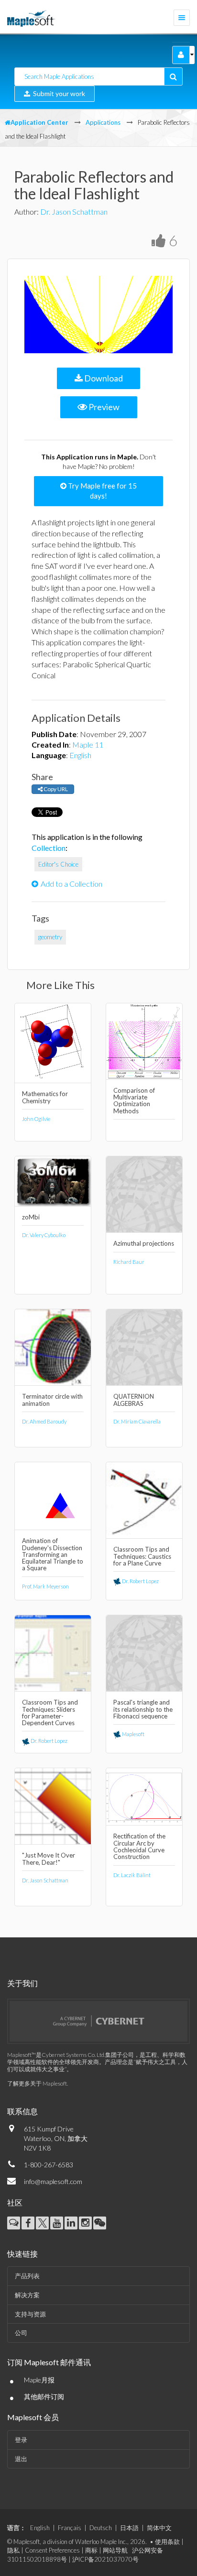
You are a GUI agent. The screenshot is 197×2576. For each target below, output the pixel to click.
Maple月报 (39, 2380)
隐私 (13, 2550)
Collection (49, 848)
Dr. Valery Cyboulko (44, 1235)
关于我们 (22, 1983)
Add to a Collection (71, 884)
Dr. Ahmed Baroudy (44, 1421)
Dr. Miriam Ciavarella (137, 1421)
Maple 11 (88, 745)
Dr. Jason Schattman (74, 212)
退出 (21, 2459)
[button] (181, 55)
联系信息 (22, 2111)
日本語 (129, 2528)
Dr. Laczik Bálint (132, 1875)
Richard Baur (129, 1262)
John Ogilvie (36, 1119)
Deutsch (101, 2528)
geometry (50, 937)
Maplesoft (133, 1734)
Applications (103, 122)
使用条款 (167, 2542)
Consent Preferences (52, 2550)
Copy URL (55, 789)
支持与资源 (30, 2314)
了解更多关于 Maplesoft (37, 2083)
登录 (21, 2440)
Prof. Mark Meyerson (45, 1586)
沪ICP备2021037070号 (105, 2559)
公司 (21, 2333)
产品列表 (27, 2276)
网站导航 (115, 2550)
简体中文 (159, 2528)
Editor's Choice (58, 864)
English (80, 755)
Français (70, 2528)
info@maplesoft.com (53, 2181)
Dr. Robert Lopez (140, 1581)
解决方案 (27, 2295)
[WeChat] (100, 2223)
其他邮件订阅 (44, 2397)
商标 (91, 2550)
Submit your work (58, 93)
